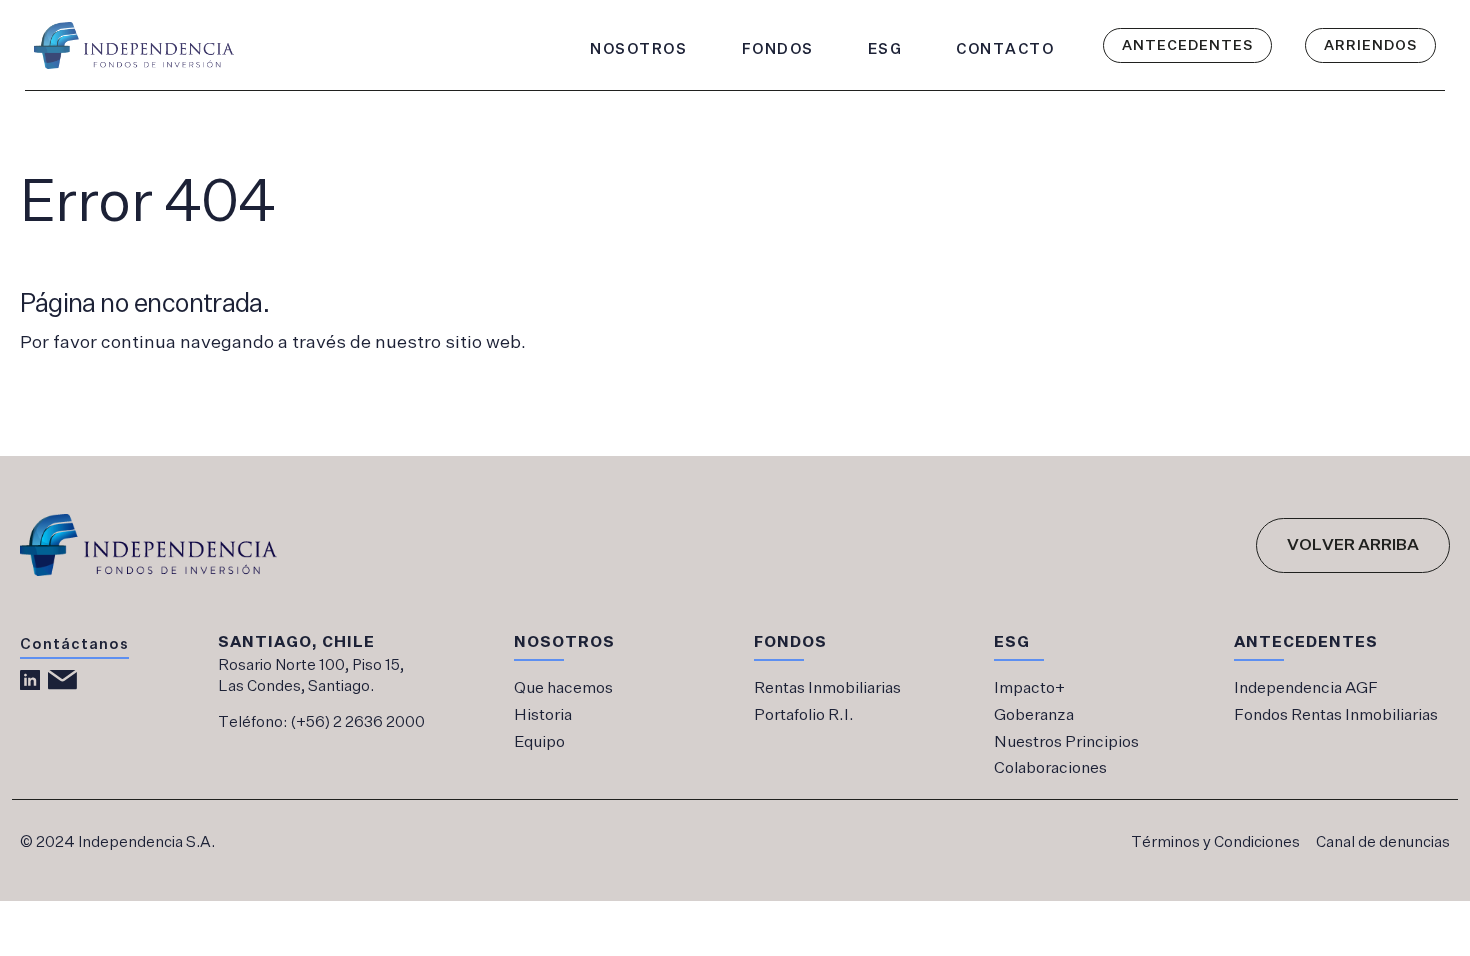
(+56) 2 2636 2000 (357, 722)
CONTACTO (1005, 49)
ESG (885, 49)
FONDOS (778, 49)
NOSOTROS (638, 49)
